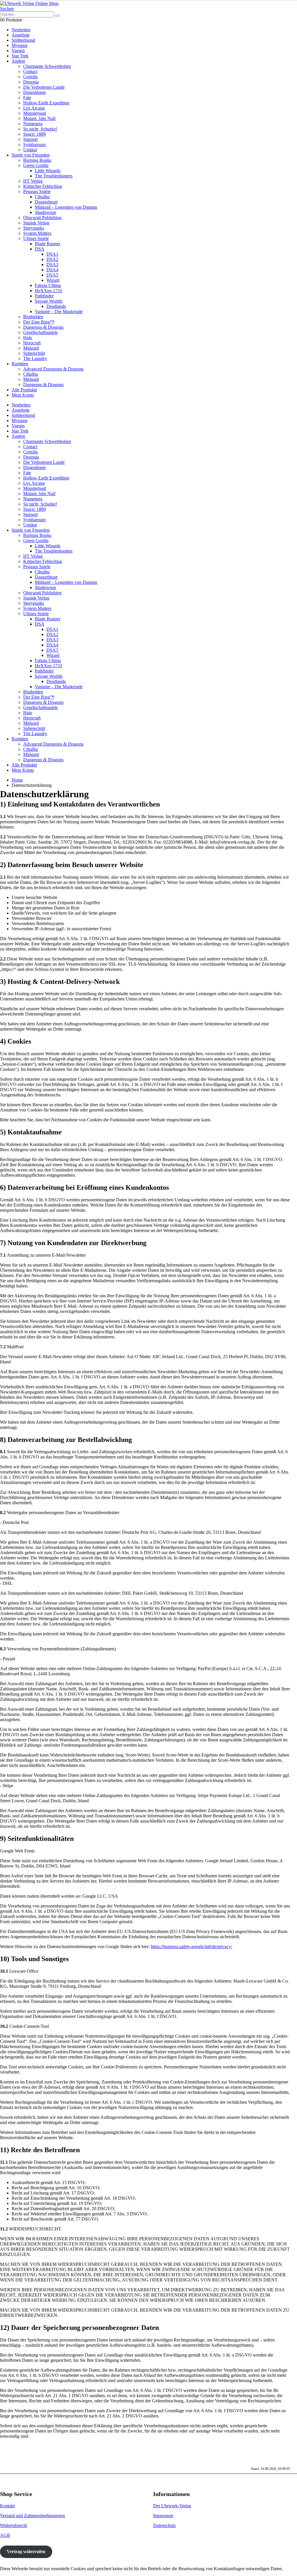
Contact (30, 71)
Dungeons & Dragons (43, 327)
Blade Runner (48, 244)
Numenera (33, 124)
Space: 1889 (35, 134)
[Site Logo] (29, 3)
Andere (18, 61)
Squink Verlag (36, 223)
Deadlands (56, 306)
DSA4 (52, 270)
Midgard (31, 348)
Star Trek (20, 56)
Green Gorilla (36, 165)
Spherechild (34, 353)
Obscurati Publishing (42, 218)
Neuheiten (21, 30)
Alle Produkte (24, 390)
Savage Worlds (49, 301)
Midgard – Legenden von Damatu (66, 207)
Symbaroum (34, 145)
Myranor (20, 45)
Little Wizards (48, 171)
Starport (30, 139)
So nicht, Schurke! (40, 129)
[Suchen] (57, 16)
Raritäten (20, 364)
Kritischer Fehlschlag (43, 186)
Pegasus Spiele (37, 191)
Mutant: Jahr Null (39, 118)
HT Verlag (33, 181)
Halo (28, 338)
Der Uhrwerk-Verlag (172, 2506)
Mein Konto (23, 395)
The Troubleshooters (54, 176)
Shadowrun (45, 212)
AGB (5, 2535)
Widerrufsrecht (13, 2525)
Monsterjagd (35, 113)
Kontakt (7, 2506)
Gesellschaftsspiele (40, 332)
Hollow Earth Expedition (46, 103)
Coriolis (30, 77)
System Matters (37, 233)
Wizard (53, 280)
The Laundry (35, 358)
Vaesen (18, 51)
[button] (7, 9)
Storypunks (34, 228)
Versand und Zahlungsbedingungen (32, 2516)
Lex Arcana (34, 108)
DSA (40, 249)
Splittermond (23, 40)
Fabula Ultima (48, 285)
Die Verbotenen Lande (44, 87)
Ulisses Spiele (36, 238)
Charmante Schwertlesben (47, 66)
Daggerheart (46, 202)
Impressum (163, 2516)
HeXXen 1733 (48, 291)
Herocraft (32, 343)
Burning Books (37, 160)
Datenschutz (164, 2525)
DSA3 (52, 265)
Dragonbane (35, 92)
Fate (27, 98)
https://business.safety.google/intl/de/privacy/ (191, 1946)
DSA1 (52, 254)
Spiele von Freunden (31, 155)
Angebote (21, 35)
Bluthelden (33, 317)
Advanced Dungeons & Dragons (53, 369)
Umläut (30, 150)
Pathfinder (44, 296)
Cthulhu (42, 197)
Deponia (31, 82)
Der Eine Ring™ (39, 322)
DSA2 (52, 259)
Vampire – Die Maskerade (59, 311)
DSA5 (52, 275)
